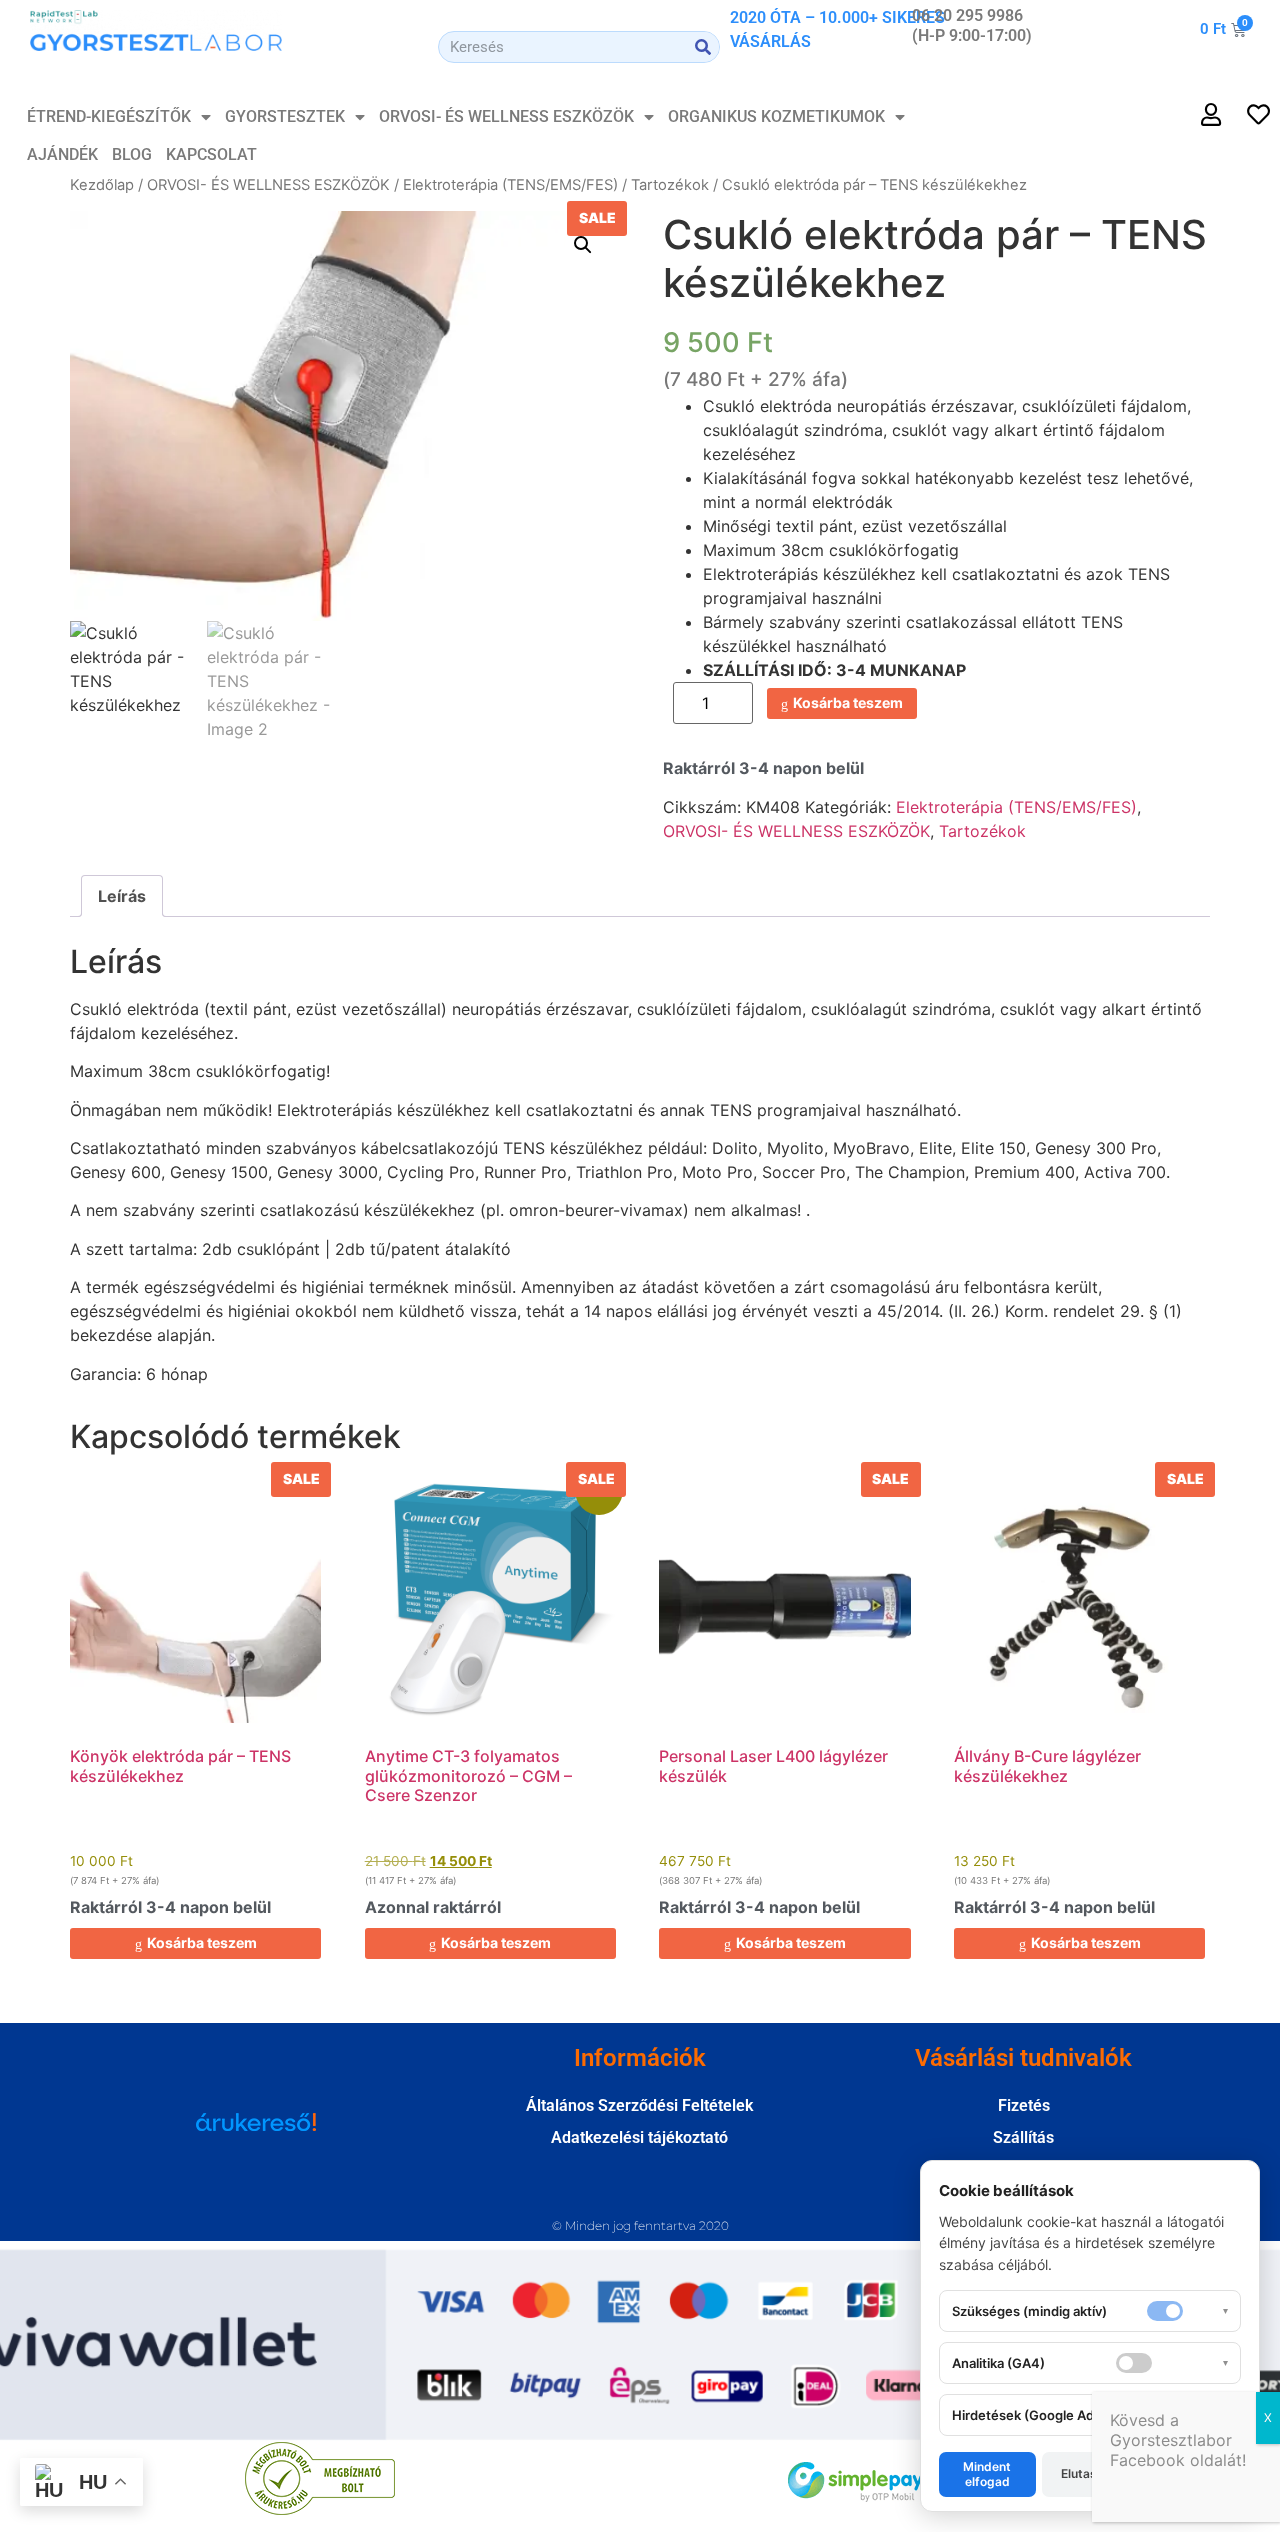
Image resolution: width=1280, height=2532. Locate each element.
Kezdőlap (102, 185)
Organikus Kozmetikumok (776, 116)
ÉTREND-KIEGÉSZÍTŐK (109, 116)
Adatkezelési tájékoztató (639, 2137)
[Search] (703, 47)
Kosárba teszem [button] (202, 1942)
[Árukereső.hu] (256, 2132)
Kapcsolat (211, 154)
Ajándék (62, 154)
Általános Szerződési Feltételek (639, 2105)
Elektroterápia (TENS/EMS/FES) (510, 185)
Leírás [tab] (122, 896)
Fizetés (1024, 2105)
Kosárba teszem (848, 702)
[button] (583, 245)
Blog (132, 154)
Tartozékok (670, 185)
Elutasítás (1090, 2473)
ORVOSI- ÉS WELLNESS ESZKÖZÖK (268, 185)
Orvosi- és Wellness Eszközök (506, 116)
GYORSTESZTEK (285, 116)
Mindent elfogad (987, 2473)
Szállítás (1023, 2137)
